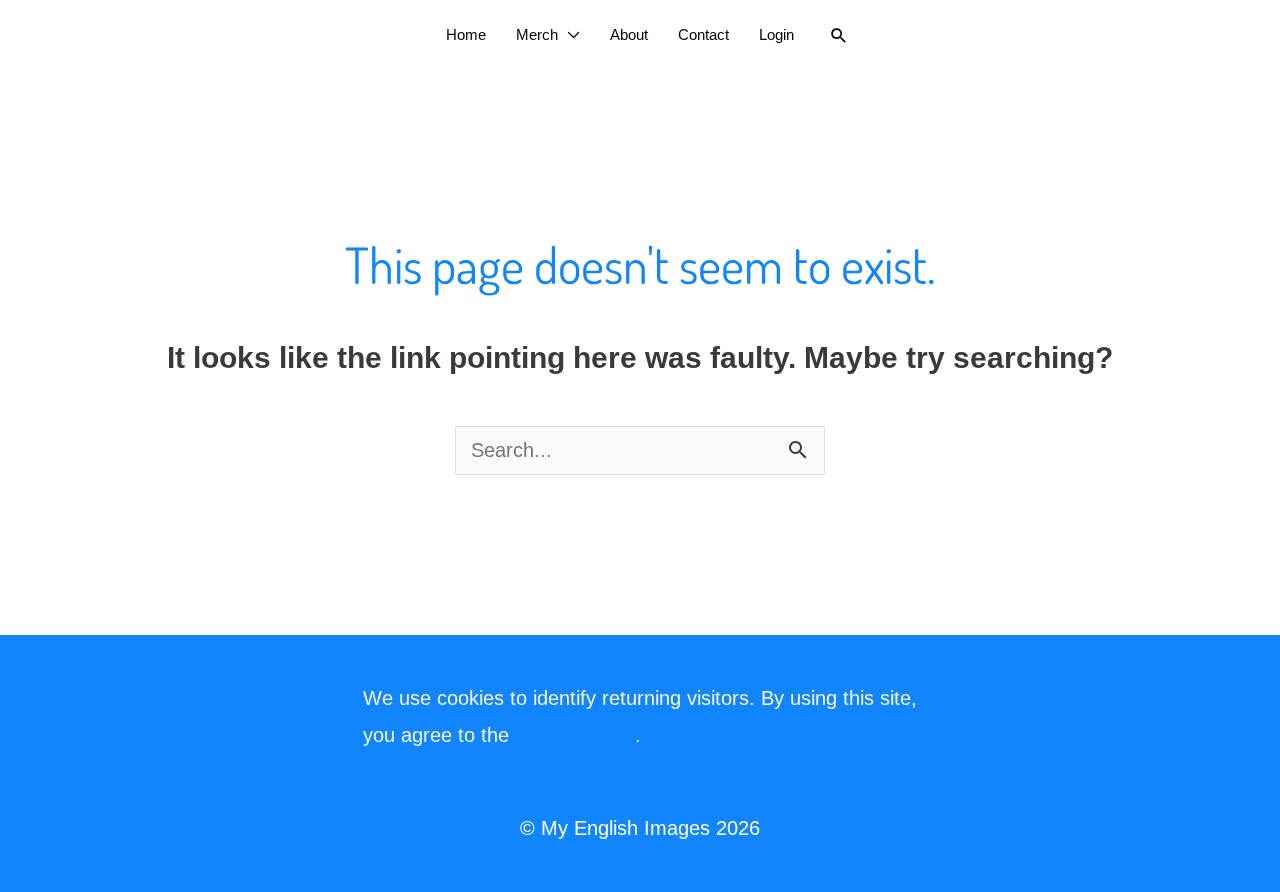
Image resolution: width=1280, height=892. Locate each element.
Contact (703, 34)
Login (776, 34)
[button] (839, 35)
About (629, 34)
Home (466, 34)
